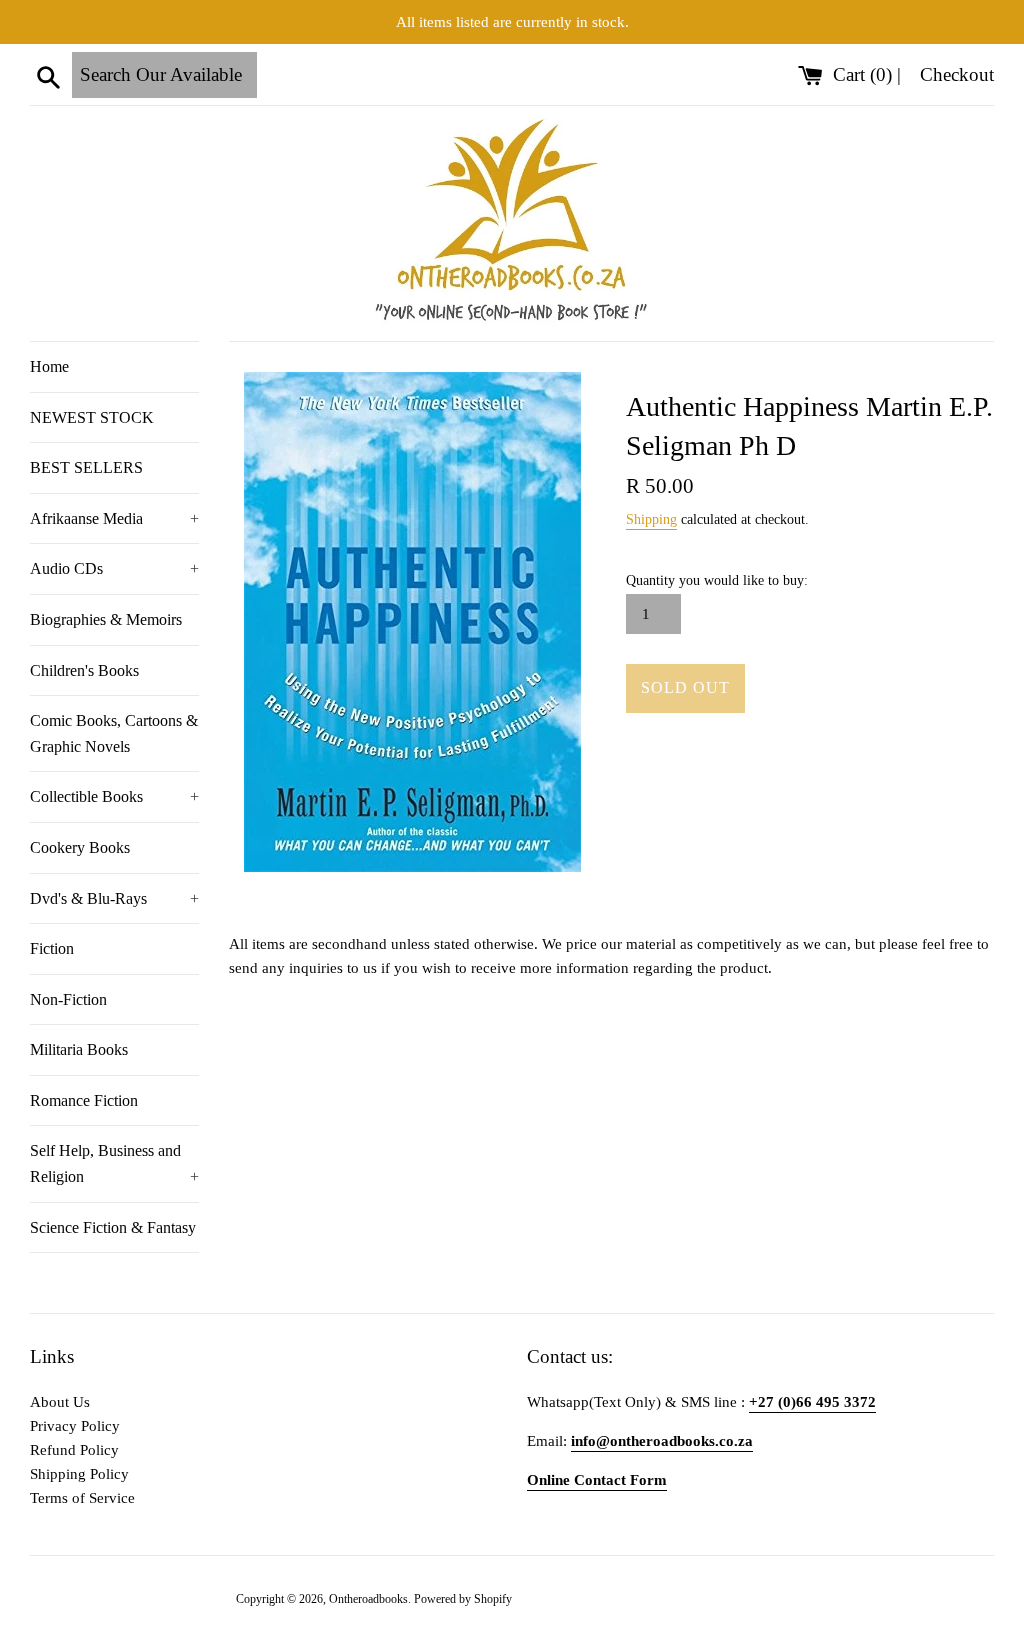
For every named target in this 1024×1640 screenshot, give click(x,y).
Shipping (651, 519)
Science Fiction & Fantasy (113, 1227)
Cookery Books (80, 847)
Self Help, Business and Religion (114, 1163)
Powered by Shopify (463, 1599)
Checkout (957, 74)
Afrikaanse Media (114, 518)
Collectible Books (114, 796)
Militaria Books (79, 1049)
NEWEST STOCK (92, 417)
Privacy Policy (75, 1426)
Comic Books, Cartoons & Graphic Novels (114, 733)
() (865, 74)
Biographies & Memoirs (106, 619)
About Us (60, 1402)
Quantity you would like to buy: (717, 580)
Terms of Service (82, 1498)
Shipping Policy (79, 1474)
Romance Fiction (84, 1100)
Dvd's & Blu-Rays (114, 898)
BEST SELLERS (86, 467)
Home (49, 366)
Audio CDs (114, 568)
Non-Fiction (68, 999)
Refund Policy (74, 1450)
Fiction (52, 948)
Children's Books (84, 670)
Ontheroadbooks (368, 1599)
